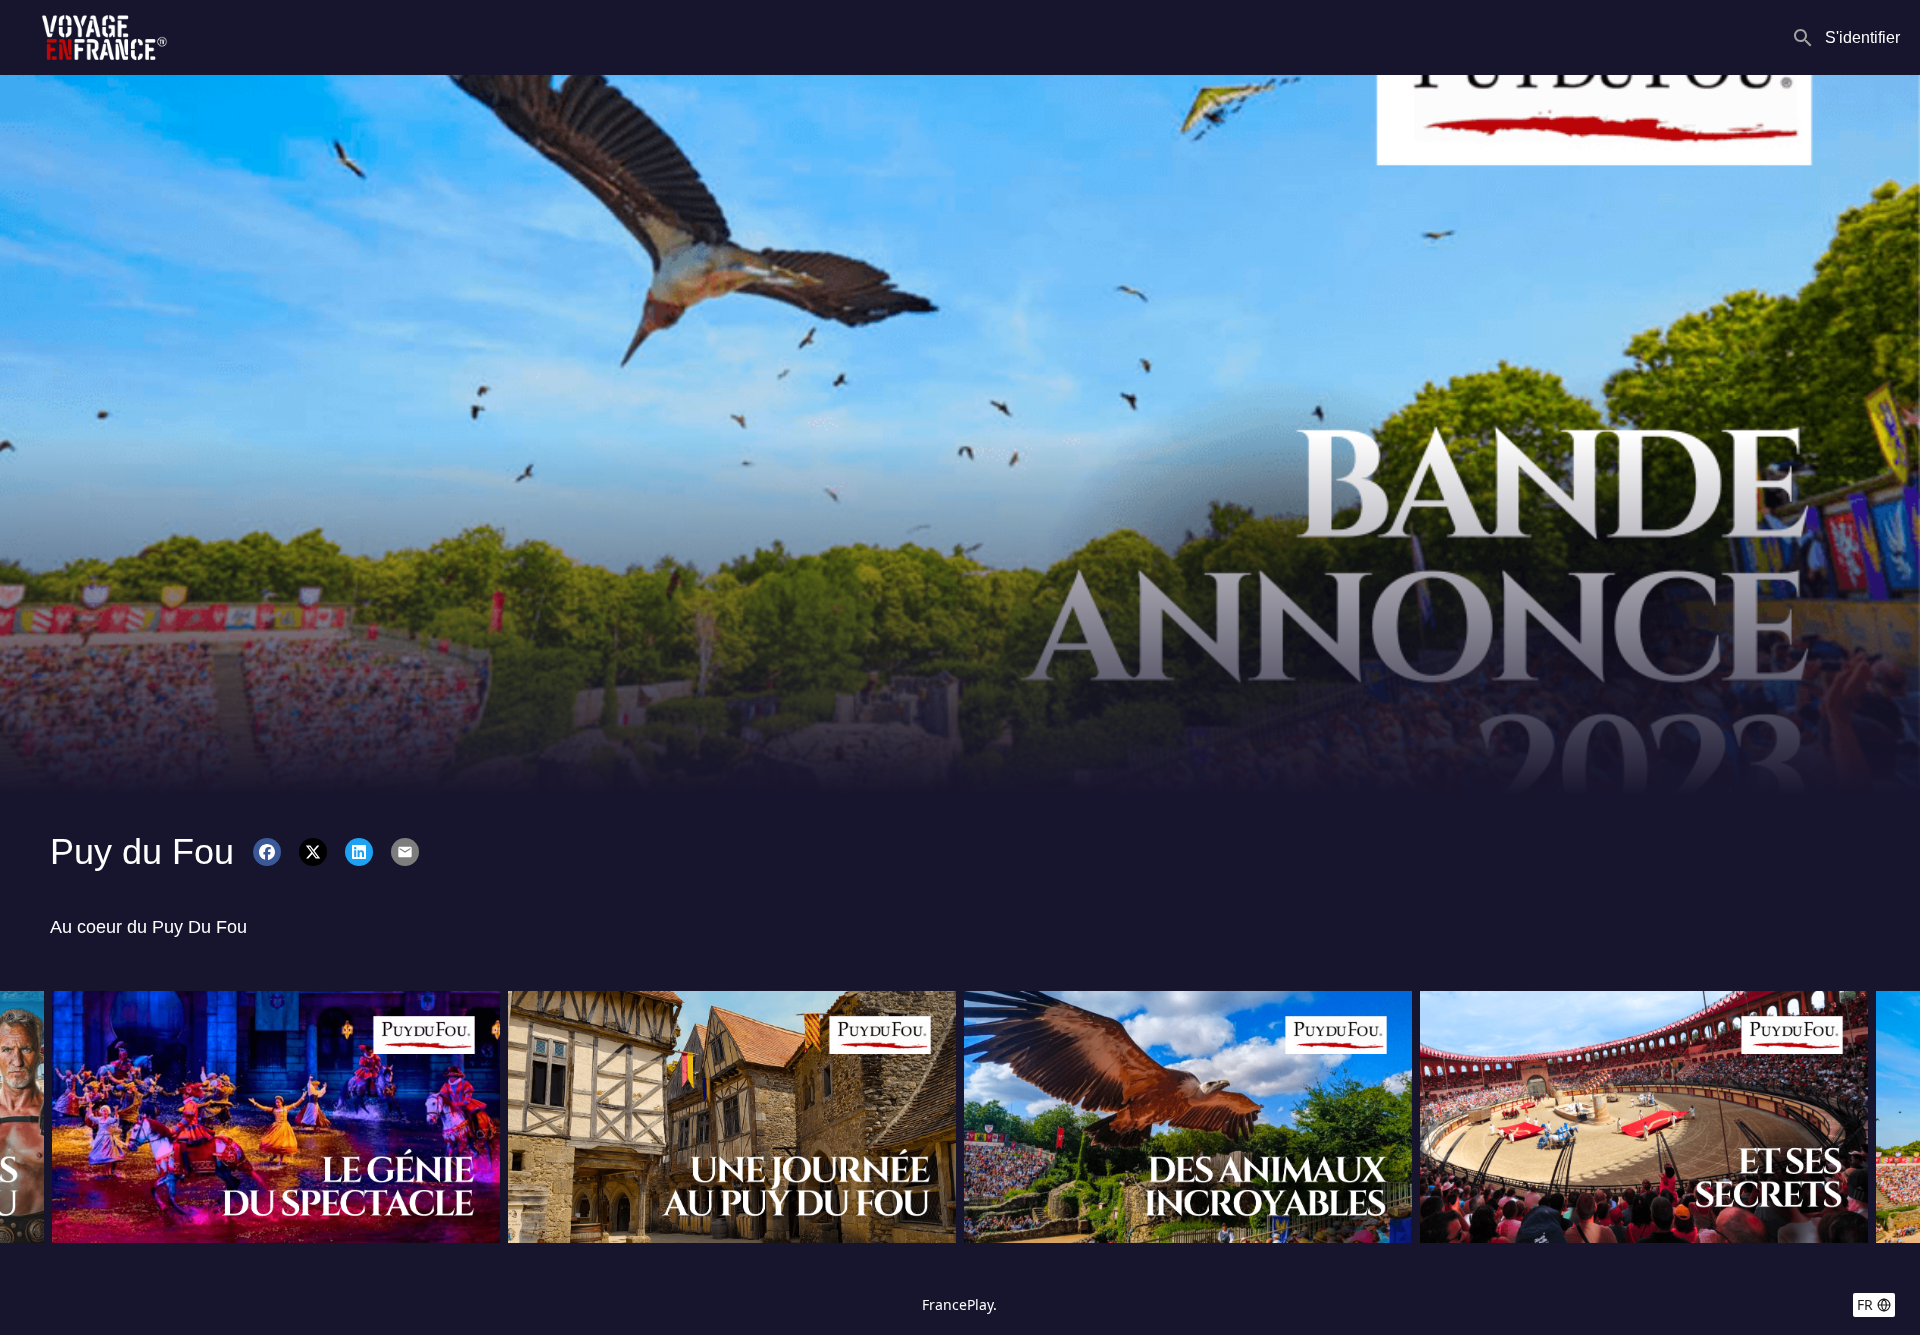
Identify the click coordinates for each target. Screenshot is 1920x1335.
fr (1865, 1304)
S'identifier (1862, 37)
